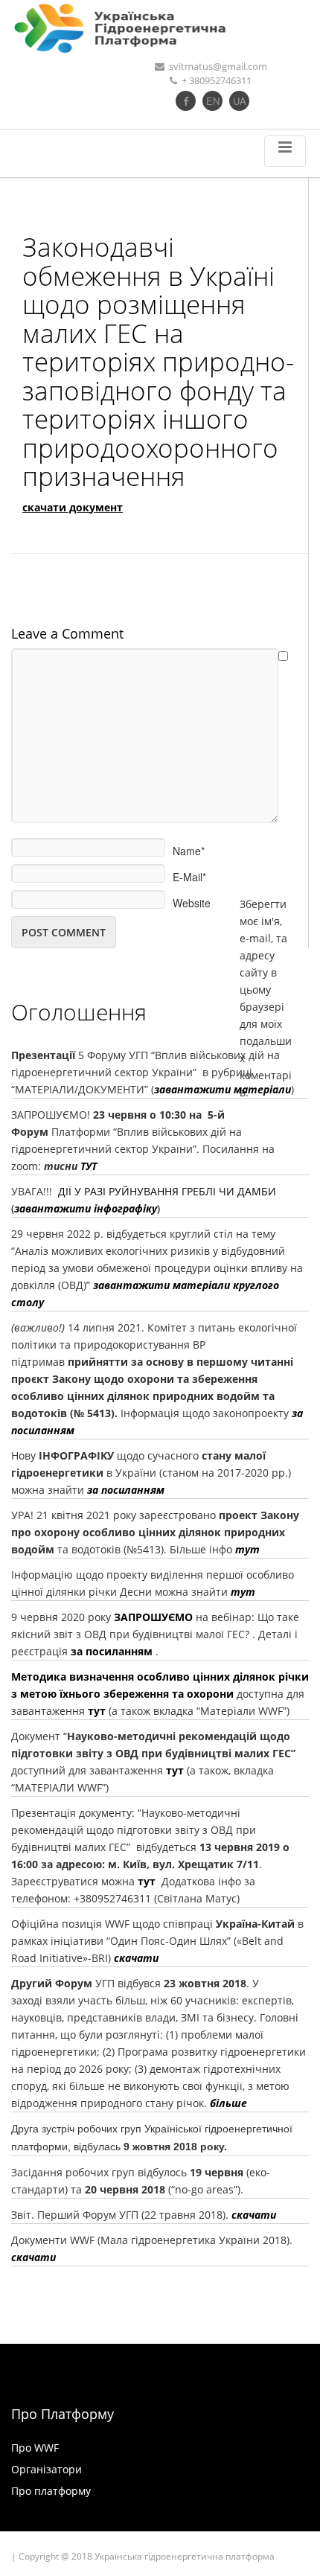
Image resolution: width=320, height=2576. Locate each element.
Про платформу (51, 2491)
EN (213, 101)
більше (228, 2103)
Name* (189, 846)
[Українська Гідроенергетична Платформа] (160, 28)
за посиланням (126, 1490)
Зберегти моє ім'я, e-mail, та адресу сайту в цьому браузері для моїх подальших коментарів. (266, 899)
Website (192, 898)
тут (243, 1592)
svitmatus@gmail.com (218, 66)
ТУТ (89, 1166)
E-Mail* (189, 872)
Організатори (47, 2469)
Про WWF (35, 2448)
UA (240, 101)
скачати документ (73, 507)
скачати (135, 1958)
